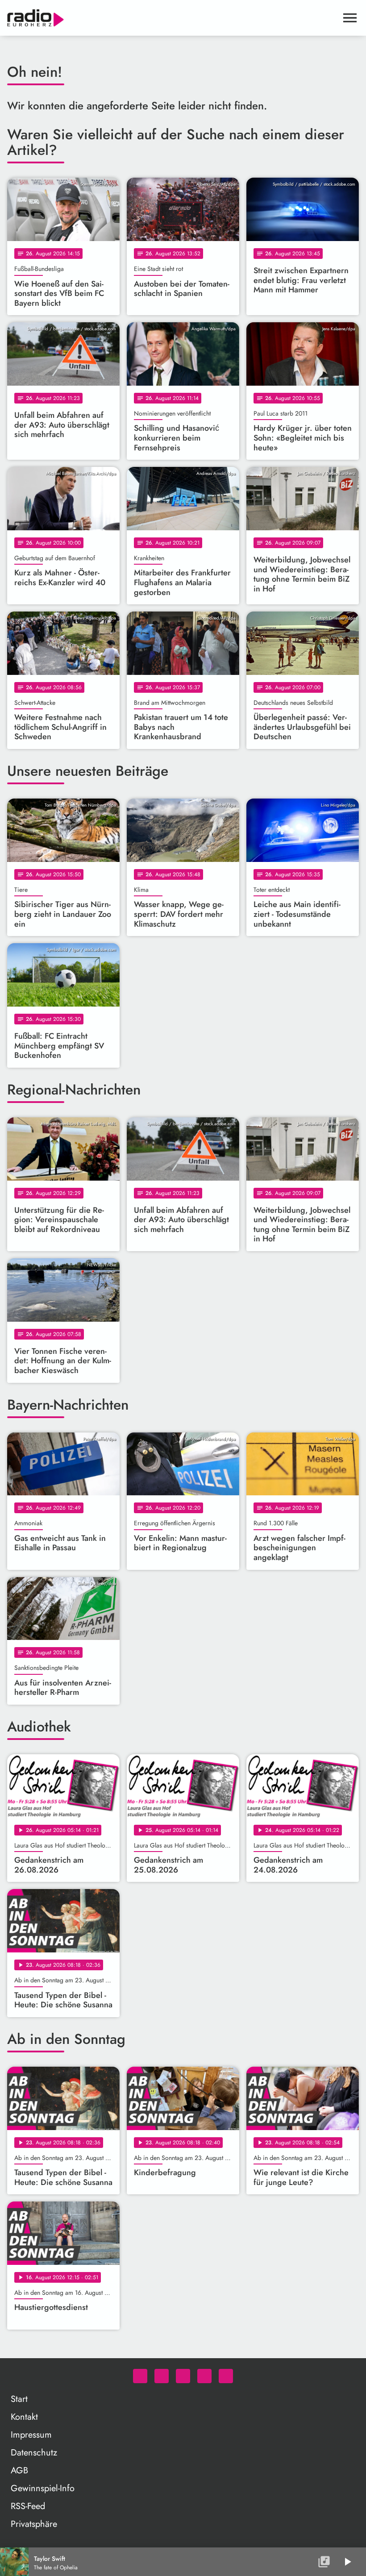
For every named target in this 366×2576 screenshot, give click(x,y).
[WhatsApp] (140, 2376)
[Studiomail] (204, 2376)
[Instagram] (183, 2376)
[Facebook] (162, 2376)
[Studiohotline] (226, 2376)
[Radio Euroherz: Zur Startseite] (172, 18)
